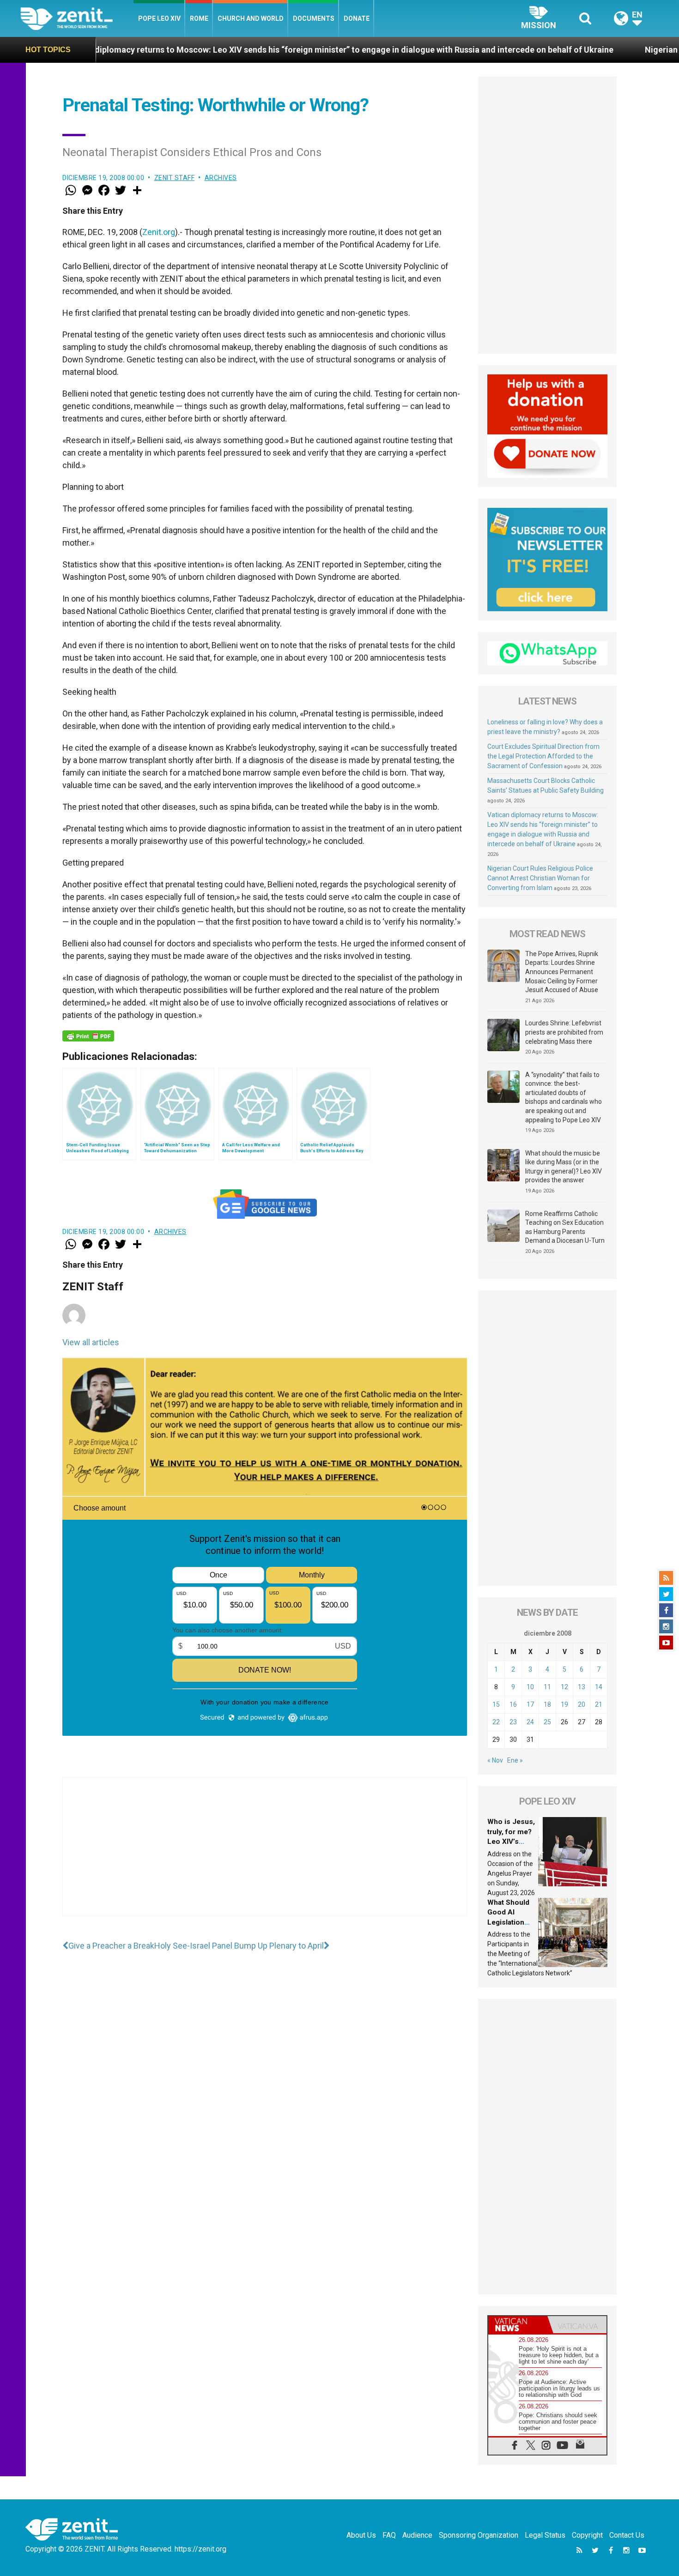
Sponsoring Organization (479, 2535)
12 (564, 1687)
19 (564, 1704)
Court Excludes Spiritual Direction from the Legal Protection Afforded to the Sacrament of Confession (543, 756)
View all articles (91, 1342)
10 (530, 1687)
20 (582, 1704)
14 (599, 1687)
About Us (361, 2535)
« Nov (495, 1760)
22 (496, 1722)
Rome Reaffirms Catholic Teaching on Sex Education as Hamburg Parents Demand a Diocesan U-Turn (565, 1227)
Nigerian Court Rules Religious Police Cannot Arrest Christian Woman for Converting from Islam (540, 878)
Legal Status (545, 2535)
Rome (199, 18)
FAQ (389, 2535)
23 (513, 1722)
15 (496, 1704)
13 (582, 1687)
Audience (417, 2535)
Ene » (515, 1760)
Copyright (587, 2535)
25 (547, 1722)
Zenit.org (159, 232)
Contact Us (627, 2535)
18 (547, 1704)
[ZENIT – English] (77, 18)
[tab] (518, 2325)
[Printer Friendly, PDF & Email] (88, 1036)
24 (530, 1722)
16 (513, 1704)
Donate (357, 18)
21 (599, 1704)
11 (547, 1687)
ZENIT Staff (175, 178)
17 (530, 1704)
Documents (314, 18)
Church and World (251, 18)
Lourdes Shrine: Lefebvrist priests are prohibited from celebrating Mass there (564, 1032)
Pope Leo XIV (159, 18)
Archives (221, 178)
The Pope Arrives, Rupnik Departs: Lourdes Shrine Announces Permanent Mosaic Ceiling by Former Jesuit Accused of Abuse (562, 972)
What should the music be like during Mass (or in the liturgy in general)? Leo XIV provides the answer (564, 1167)
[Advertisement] (265, 1856)
